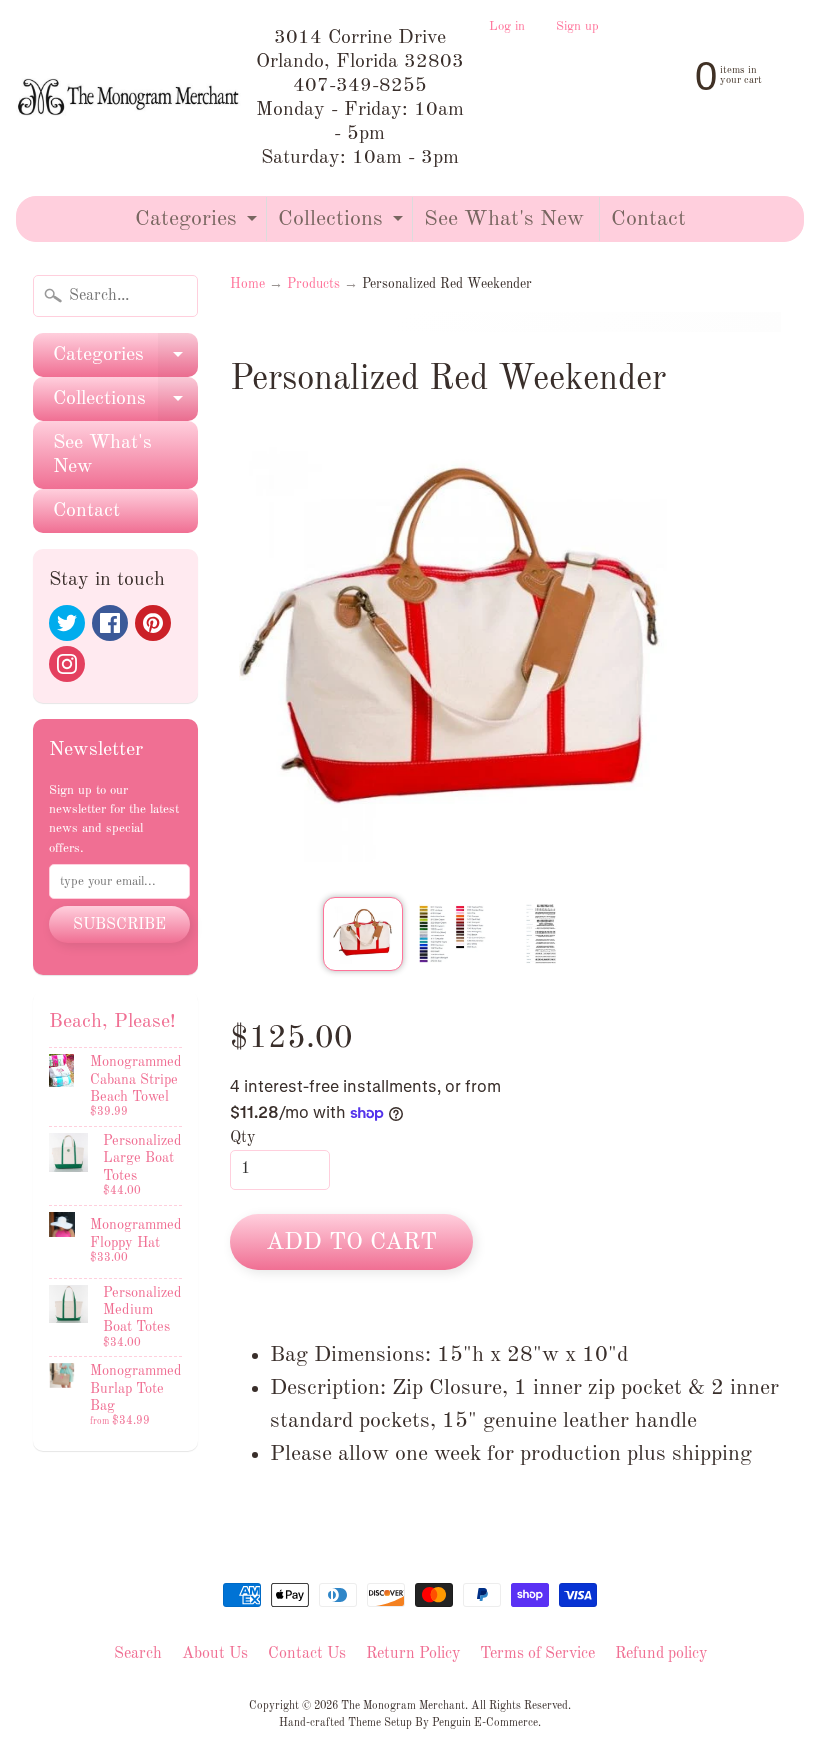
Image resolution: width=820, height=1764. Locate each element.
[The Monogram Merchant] (130, 98)
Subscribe (119, 925)
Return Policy (413, 1654)
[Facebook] (110, 623)
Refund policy (661, 1654)
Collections (343, 224)
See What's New (504, 219)
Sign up (577, 27)
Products (313, 284)
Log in (507, 27)
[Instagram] (67, 664)
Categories (198, 224)
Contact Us (307, 1654)
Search (138, 1654)
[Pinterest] (153, 623)
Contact (648, 219)
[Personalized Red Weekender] (363, 934)
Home (247, 284)
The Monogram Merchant (403, 1706)
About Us (215, 1654)
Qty (242, 1138)
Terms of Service (537, 1654)
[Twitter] (67, 623)
